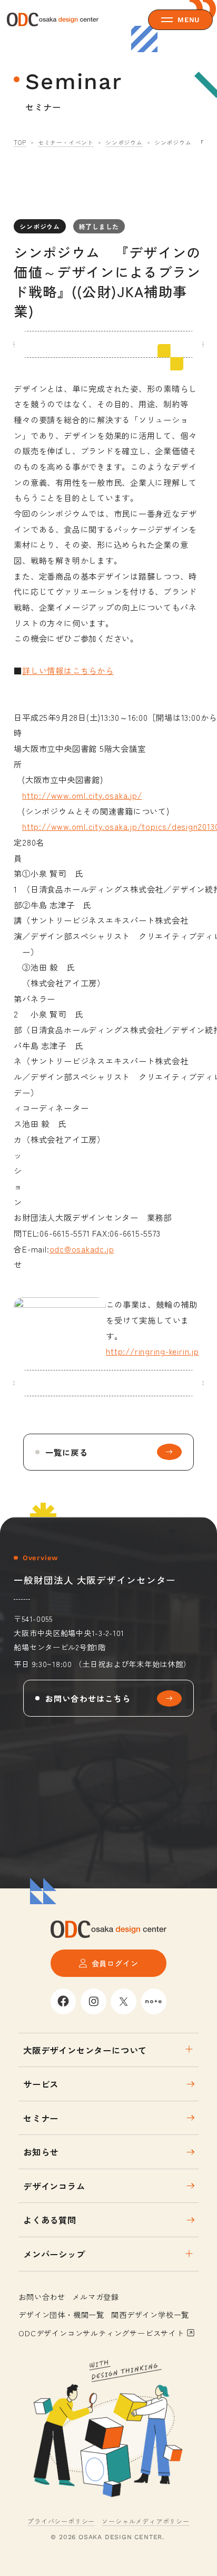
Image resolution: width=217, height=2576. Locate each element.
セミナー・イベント (66, 142)
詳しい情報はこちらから (68, 670)
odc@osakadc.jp (82, 1249)
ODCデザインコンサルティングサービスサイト (101, 2333)
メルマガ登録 (96, 2296)
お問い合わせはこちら (88, 1698)
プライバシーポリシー (61, 2521)
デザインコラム (54, 2186)
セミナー (41, 2118)
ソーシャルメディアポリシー (145, 2521)
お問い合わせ (42, 2296)
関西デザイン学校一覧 (150, 2314)
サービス (41, 2084)
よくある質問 (50, 2220)
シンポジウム (124, 142)
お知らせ (41, 2152)
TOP (20, 142)
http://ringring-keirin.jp (152, 1351)
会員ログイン (115, 1963)
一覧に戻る (67, 1452)
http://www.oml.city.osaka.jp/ (82, 795)
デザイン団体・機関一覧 (61, 2314)
